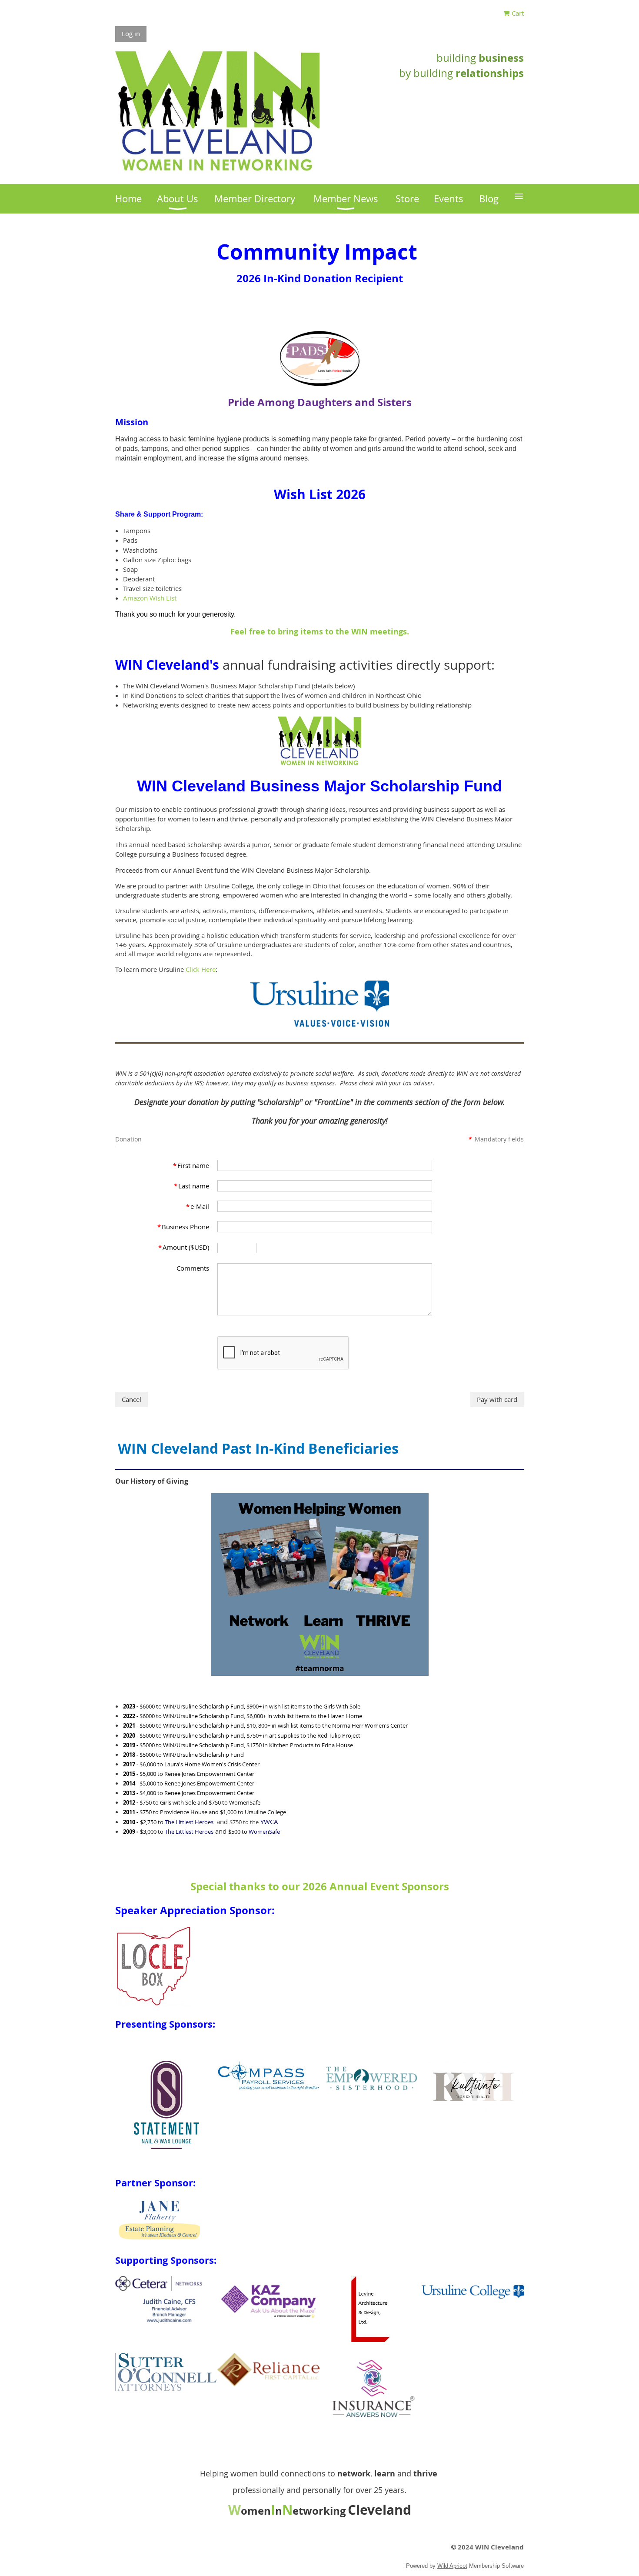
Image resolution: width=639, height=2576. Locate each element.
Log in (131, 33)
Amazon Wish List (150, 598)
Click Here (201, 969)
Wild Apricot (452, 2566)
